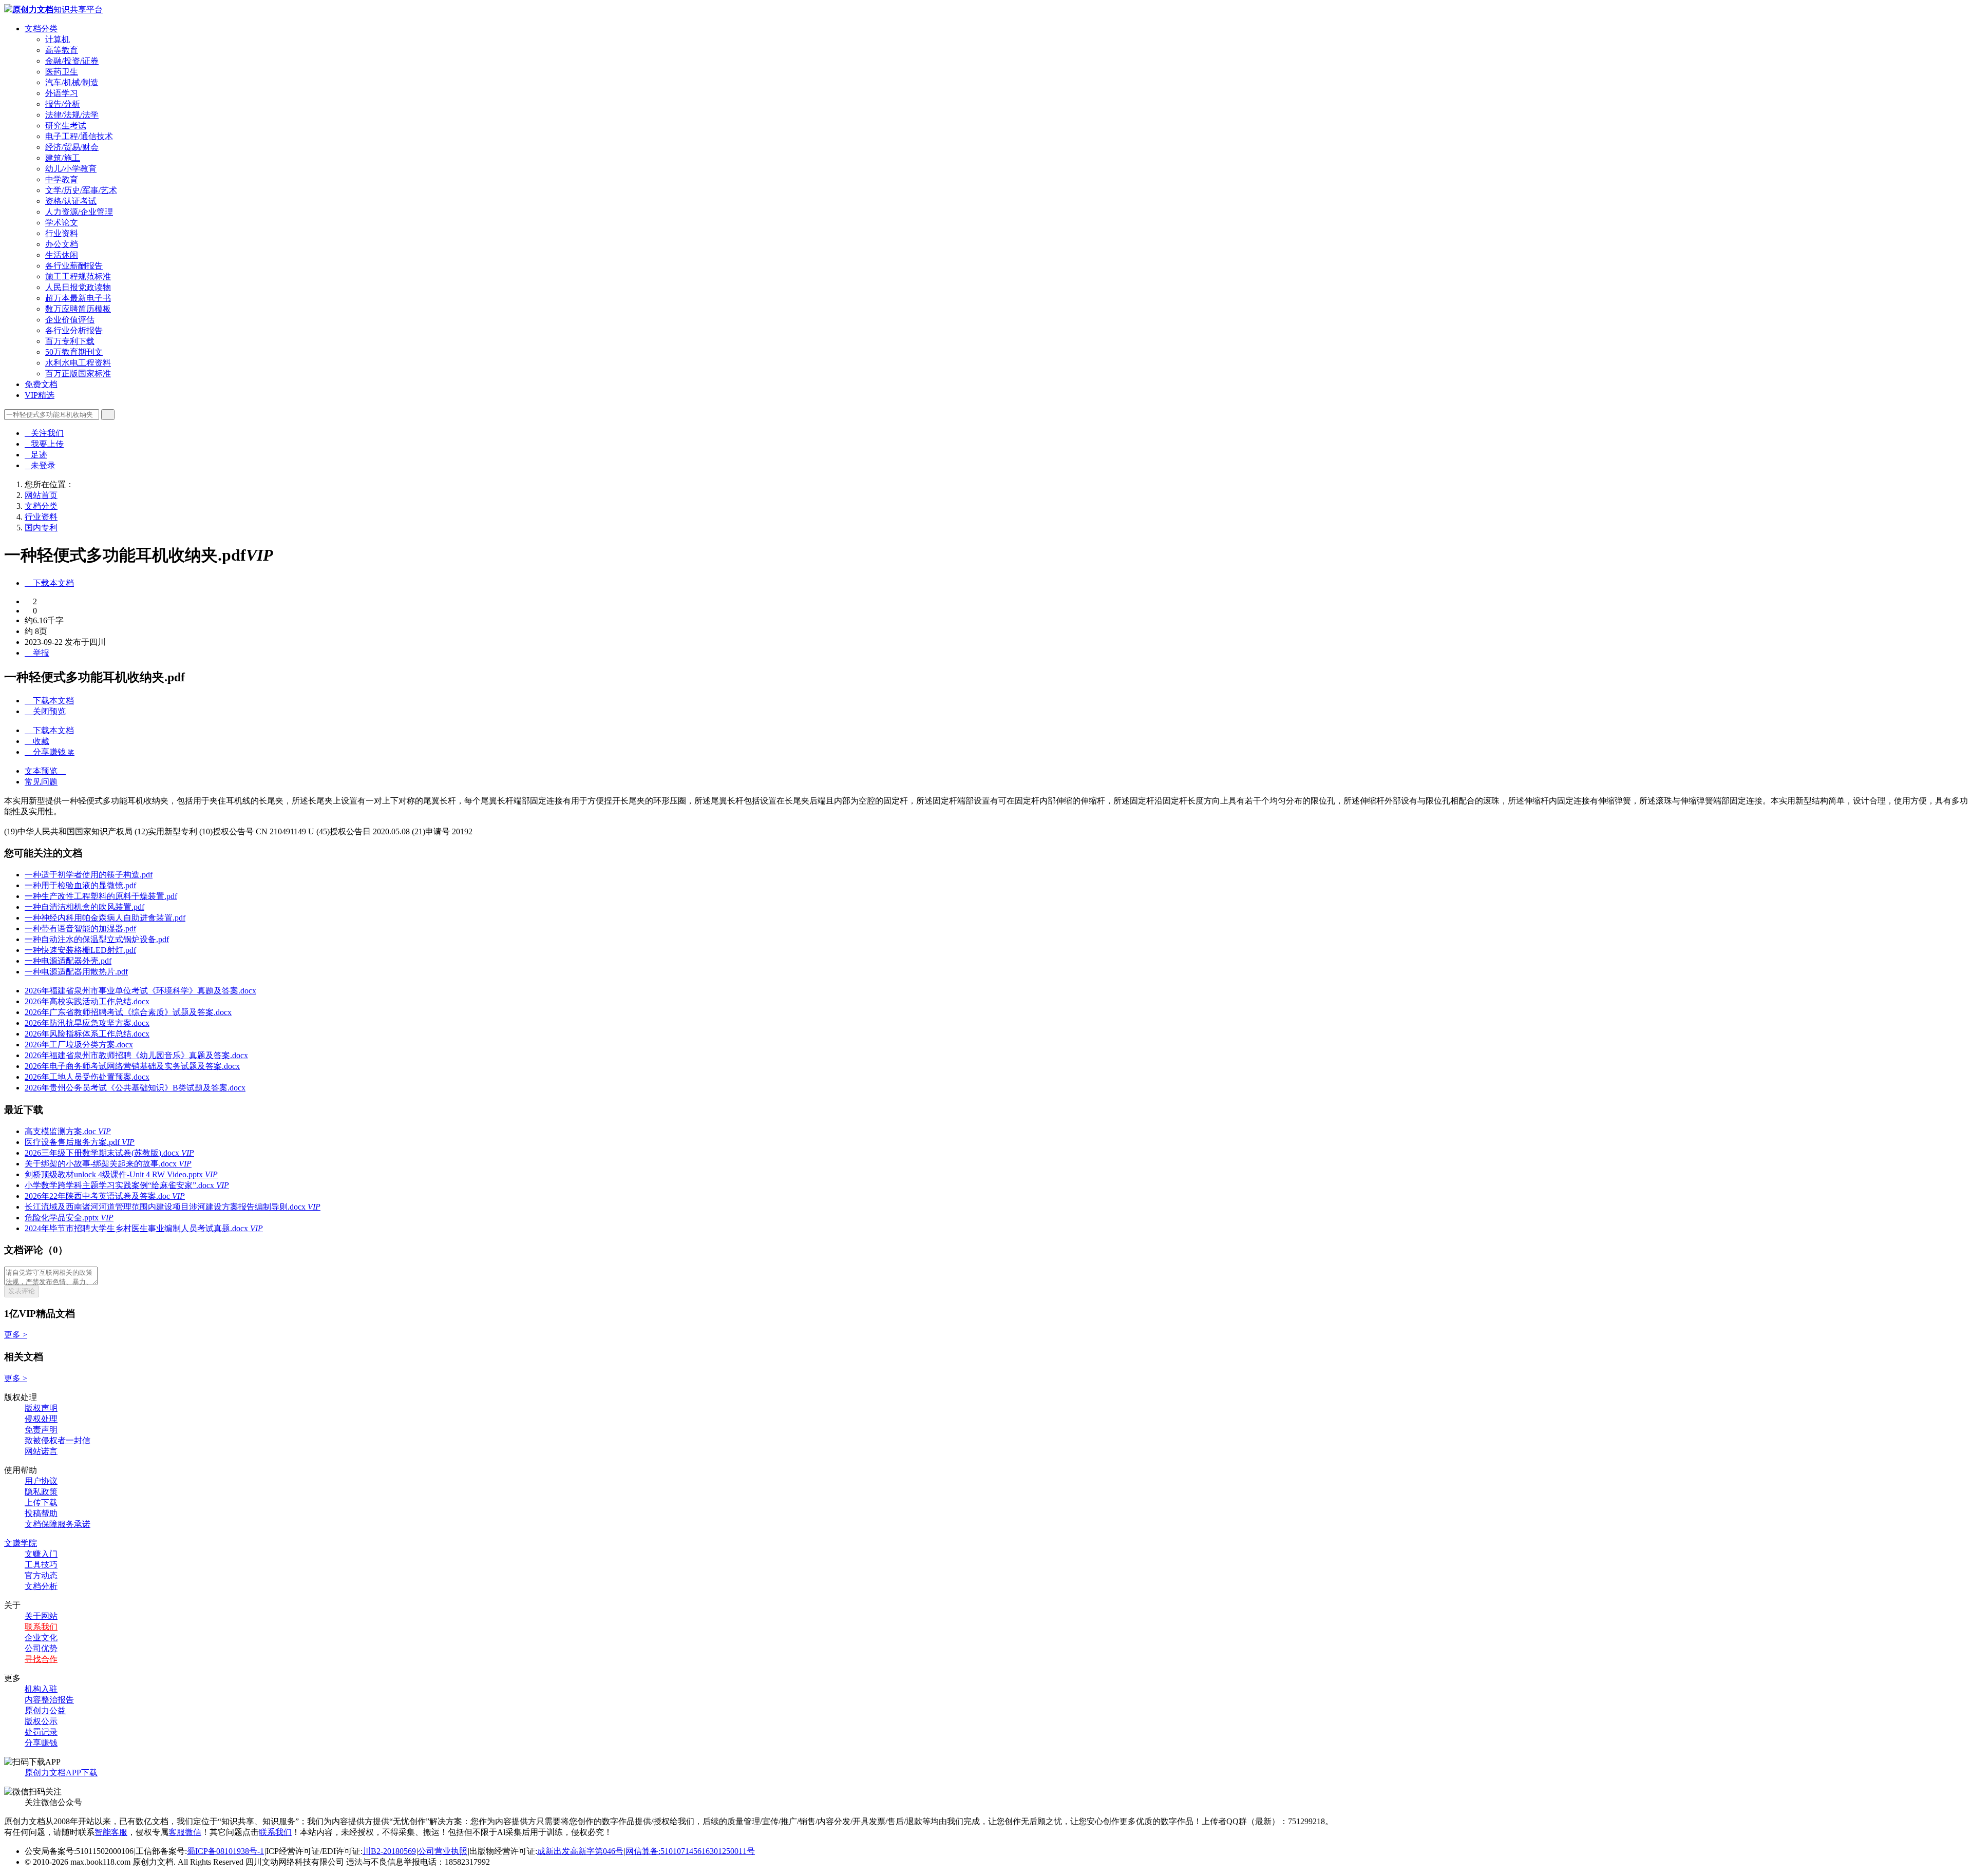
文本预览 (45, 771)
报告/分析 (63, 104)
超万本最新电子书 (78, 298)
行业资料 (62, 233)
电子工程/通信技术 (79, 136)
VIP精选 (40, 395)
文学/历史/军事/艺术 (81, 190)
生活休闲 (62, 255)
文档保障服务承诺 (58, 1524)
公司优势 (41, 1648)
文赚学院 (21, 1543)
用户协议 (41, 1481)
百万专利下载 (70, 341)
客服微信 (185, 1832)
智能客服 (111, 1832)
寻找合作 (41, 1659)
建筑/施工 (63, 158)
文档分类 (41, 28)
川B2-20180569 (389, 1851)
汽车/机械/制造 (72, 82)
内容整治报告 (49, 1700)
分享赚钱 (41, 1743)
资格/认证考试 (71, 201)
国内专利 (41, 528)
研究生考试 (66, 126)
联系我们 (41, 1627)
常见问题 (41, 782)
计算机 (58, 39)
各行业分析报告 (74, 330)
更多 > (16, 1335)
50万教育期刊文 (74, 352)
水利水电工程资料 (78, 363)
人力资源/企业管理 (79, 212)
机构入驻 (41, 1689)
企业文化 (41, 1638)
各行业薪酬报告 (74, 266)
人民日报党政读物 (78, 287)
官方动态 (41, 1575)
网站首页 (41, 495)
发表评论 (22, 1291)
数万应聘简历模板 (78, 309)
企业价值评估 (70, 320)
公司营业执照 (443, 1851)
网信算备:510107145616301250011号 (690, 1851)
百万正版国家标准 (78, 374)
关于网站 (41, 1616)
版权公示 (41, 1721)
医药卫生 (62, 72)
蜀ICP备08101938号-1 (225, 1851)
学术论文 (62, 223)
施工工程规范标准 (78, 276)
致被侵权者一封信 (58, 1440)
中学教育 (62, 179)
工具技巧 (41, 1565)
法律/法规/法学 (72, 115)
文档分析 (41, 1586)
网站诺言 (41, 1451)
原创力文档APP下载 (61, 1773)
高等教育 (62, 50)
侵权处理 (41, 1419)
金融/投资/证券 (72, 61)
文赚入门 (41, 1554)
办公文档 (62, 244)
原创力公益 (45, 1710)
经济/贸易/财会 (72, 147)
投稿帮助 (41, 1513)
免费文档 (41, 384)
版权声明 (41, 1408)
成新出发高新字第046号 (580, 1851)
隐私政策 (41, 1492)
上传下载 (41, 1502)
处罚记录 (41, 1732)
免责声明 (41, 1430)
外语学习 (62, 93)
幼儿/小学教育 (71, 169)
